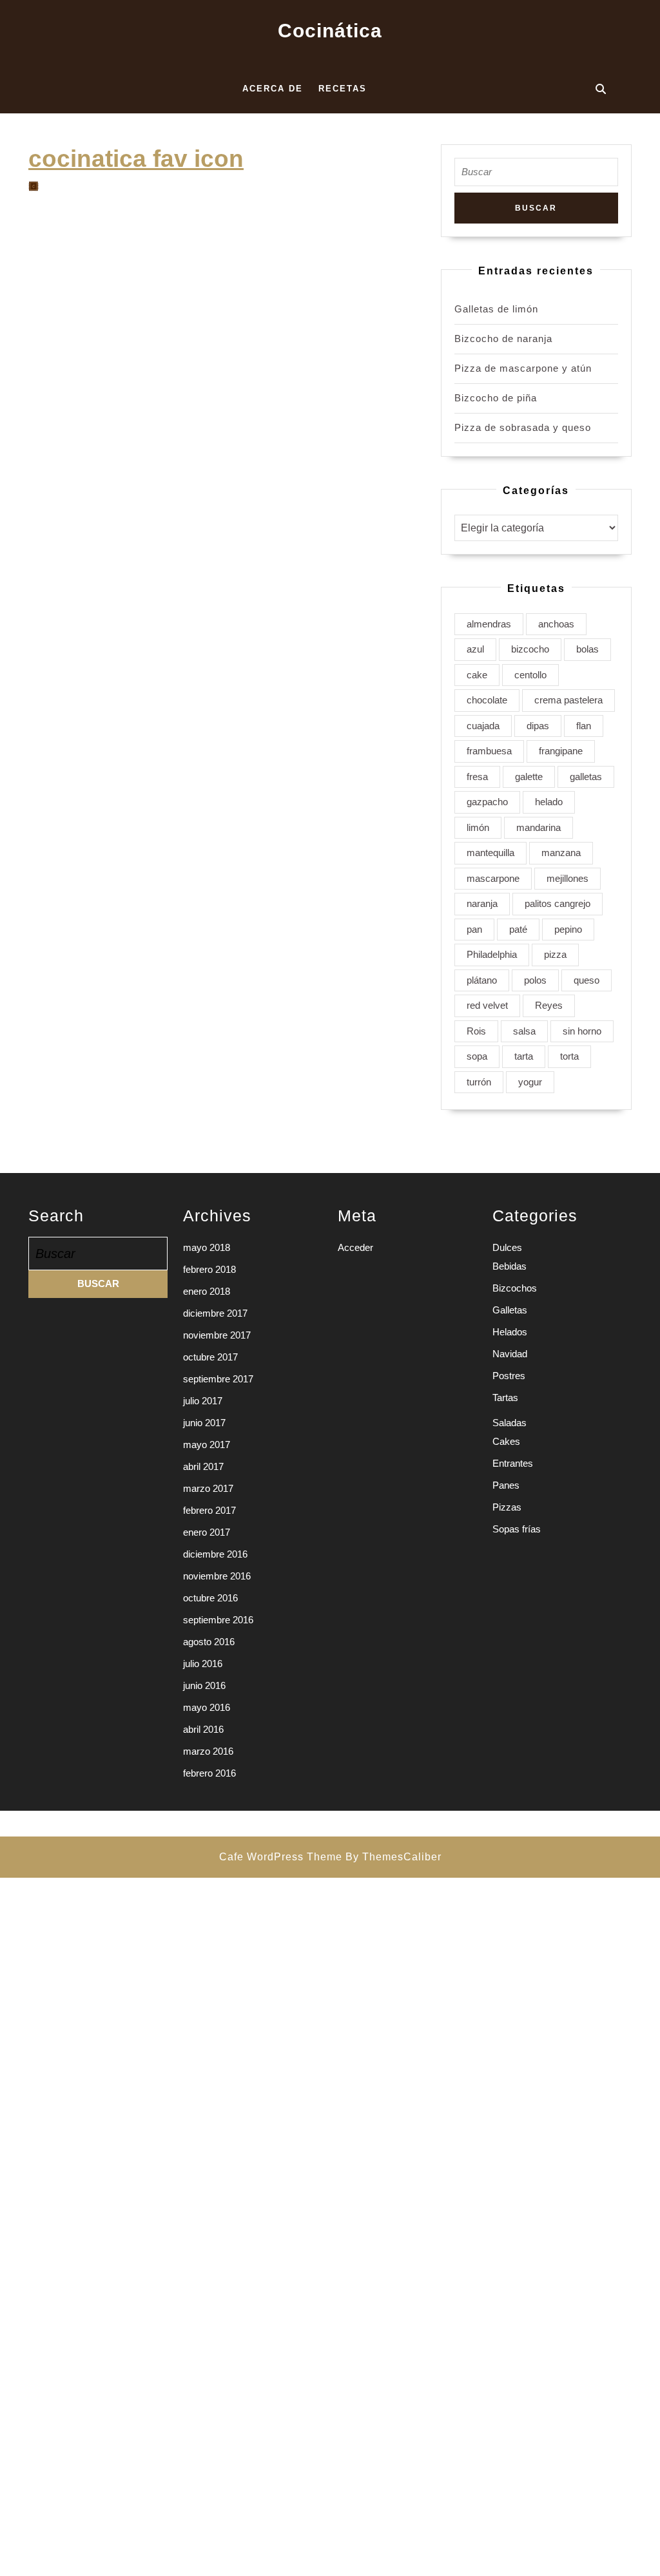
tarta (524, 1056)
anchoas (556, 624)
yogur (530, 1082)
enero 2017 (207, 1532)
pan (474, 929)
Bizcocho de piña (496, 398)
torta (569, 1056)
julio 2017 (203, 1401)
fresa (477, 777)
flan (584, 726)
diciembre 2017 (215, 1313)
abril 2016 (203, 1729)
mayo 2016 (207, 1707)
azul (475, 649)
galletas (586, 777)
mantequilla (490, 853)
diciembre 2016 (215, 1554)
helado (549, 802)
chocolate (487, 700)
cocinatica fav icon (136, 158)
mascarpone (493, 878)
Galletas (510, 1310)
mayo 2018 (207, 1247)
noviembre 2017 (217, 1335)
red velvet (487, 1005)
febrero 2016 (209, 1773)
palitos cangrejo (558, 903)
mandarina (539, 827)
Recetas (343, 89)
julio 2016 (203, 1664)
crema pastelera (568, 700)
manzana (561, 853)
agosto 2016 (209, 1642)
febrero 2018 (209, 1269)
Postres (509, 1376)
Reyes (549, 1005)
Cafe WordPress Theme (281, 1857)
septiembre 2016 (218, 1620)
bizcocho (530, 649)
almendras (489, 624)
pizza (555, 954)
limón (478, 827)
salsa (524, 1031)
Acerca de (273, 89)
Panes (506, 1485)
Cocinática (330, 31)
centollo (530, 675)
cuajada (483, 726)
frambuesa (489, 751)
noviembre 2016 (217, 1576)
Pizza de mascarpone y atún (523, 368)
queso (587, 980)
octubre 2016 (210, 1598)
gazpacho (487, 802)
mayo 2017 (207, 1445)
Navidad (510, 1354)
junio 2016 (204, 1685)
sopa (477, 1056)
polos (535, 980)
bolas (587, 649)
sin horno (582, 1031)
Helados (510, 1332)
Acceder (355, 1247)
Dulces (507, 1247)
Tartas (505, 1398)
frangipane (561, 751)
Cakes (506, 1441)
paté (518, 929)
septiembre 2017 (218, 1379)
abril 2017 (203, 1466)
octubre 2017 (210, 1357)
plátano (482, 980)
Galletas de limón (496, 309)
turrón (479, 1082)
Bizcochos (515, 1288)
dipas (538, 726)
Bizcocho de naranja (503, 339)
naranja (482, 903)
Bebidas (510, 1266)
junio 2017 (204, 1423)
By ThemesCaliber (393, 1857)
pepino (568, 929)
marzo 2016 (208, 1751)
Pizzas (507, 1507)
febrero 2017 (209, 1510)
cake (477, 675)
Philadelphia (492, 954)
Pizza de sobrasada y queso (523, 427)
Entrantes (513, 1463)
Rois (476, 1031)
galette (529, 777)
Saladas (510, 1423)
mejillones (568, 878)
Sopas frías (517, 1529)
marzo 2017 (208, 1488)
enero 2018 (207, 1291)
